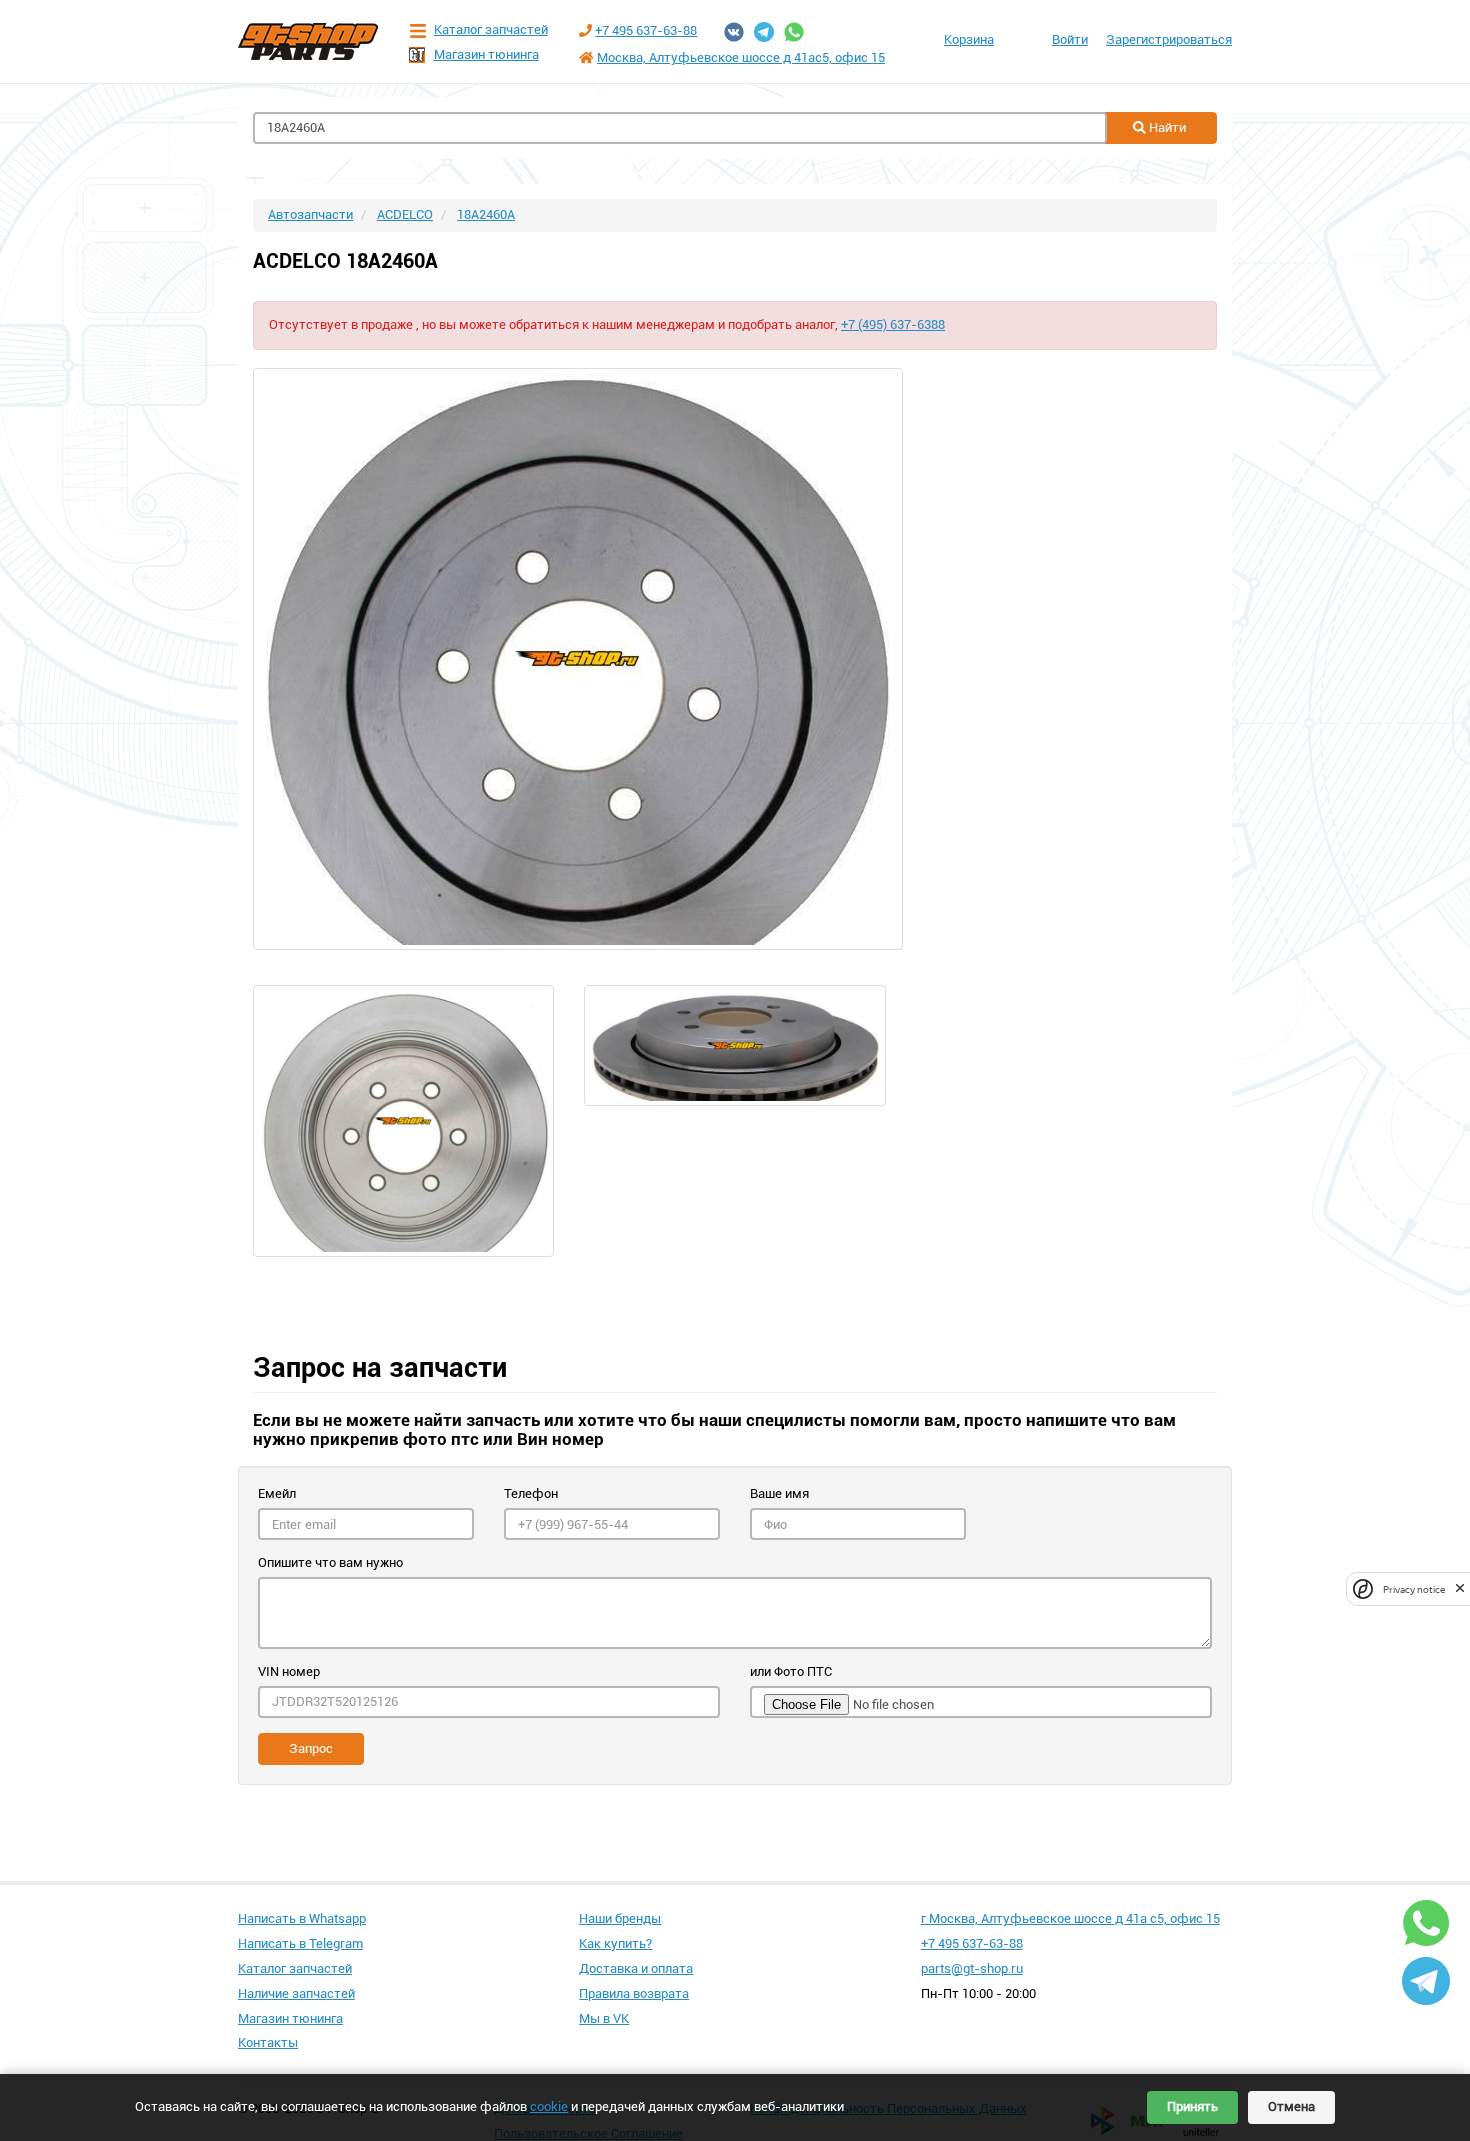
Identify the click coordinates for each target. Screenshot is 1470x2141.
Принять (1192, 2106)
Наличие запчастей (296, 1993)
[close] (1460, 1588)
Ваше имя (779, 1493)
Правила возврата (634, 1993)
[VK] (734, 32)
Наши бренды (620, 1918)
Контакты (268, 2042)
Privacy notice (1414, 1588)
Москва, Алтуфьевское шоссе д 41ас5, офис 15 (741, 57)
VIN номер (289, 1671)
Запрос (311, 1748)
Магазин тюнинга (486, 54)
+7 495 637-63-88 (646, 30)
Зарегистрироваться (1169, 39)
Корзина (969, 39)
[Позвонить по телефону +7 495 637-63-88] (585, 30)
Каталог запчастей (491, 29)
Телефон (531, 1493)
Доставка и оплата (636, 1968)
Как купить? (615, 1943)
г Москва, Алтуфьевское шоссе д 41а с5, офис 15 (1070, 1918)
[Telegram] (764, 32)
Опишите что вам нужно (330, 1562)
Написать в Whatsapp (302, 1918)
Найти (1166, 127)
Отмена (1291, 2106)
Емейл (277, 1493)
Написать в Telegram (300, 1943)
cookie (549, 2106)
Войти (1070, 39)
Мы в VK (604, 2018)
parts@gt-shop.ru (972, 1968)
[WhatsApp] (794, 32)
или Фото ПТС (791, 1671)
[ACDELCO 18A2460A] (735, 659)
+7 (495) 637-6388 (893, 324)
